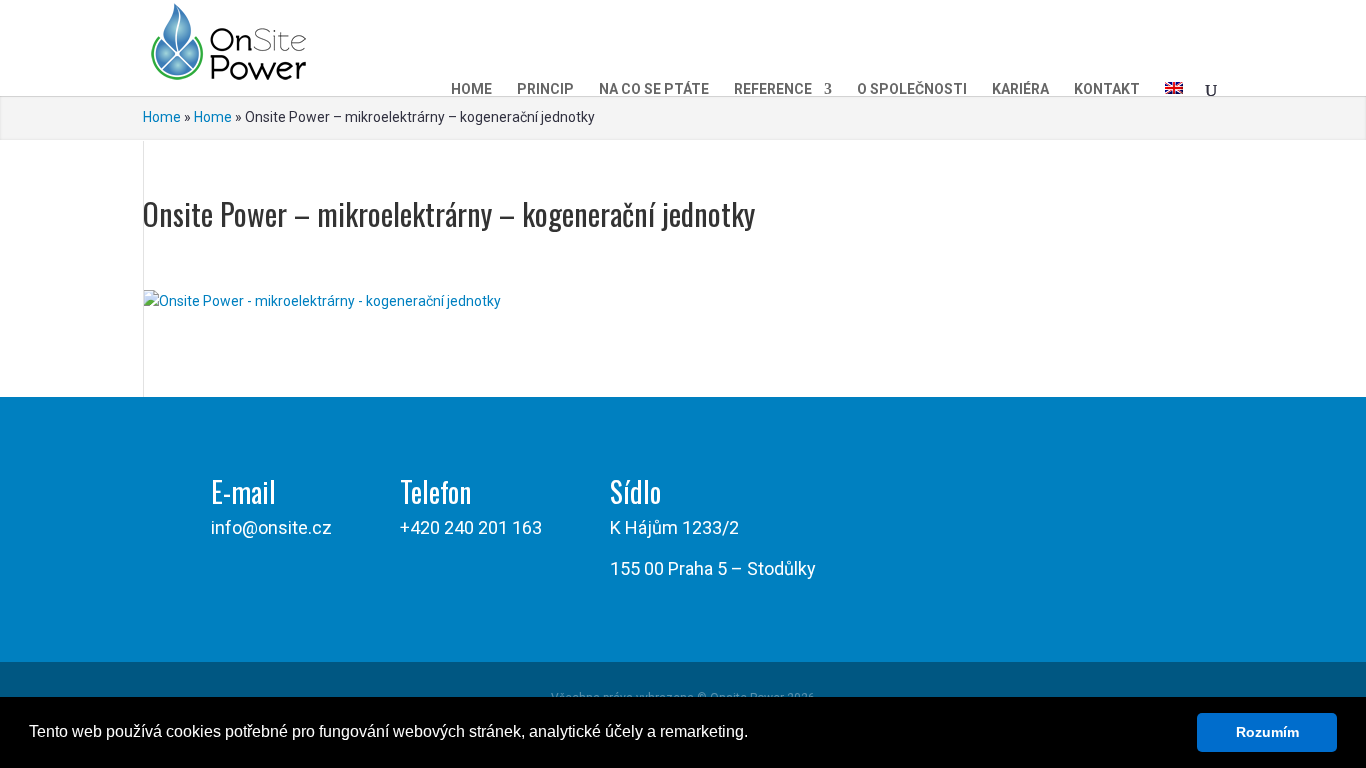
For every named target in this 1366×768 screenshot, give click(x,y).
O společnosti (912, 89)
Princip (545, 89)
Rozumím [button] (1267, 732)
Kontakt (1107, 89)
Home (471, 89)
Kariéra (1020, 89)
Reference (773, 89)
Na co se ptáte (654, 89)
